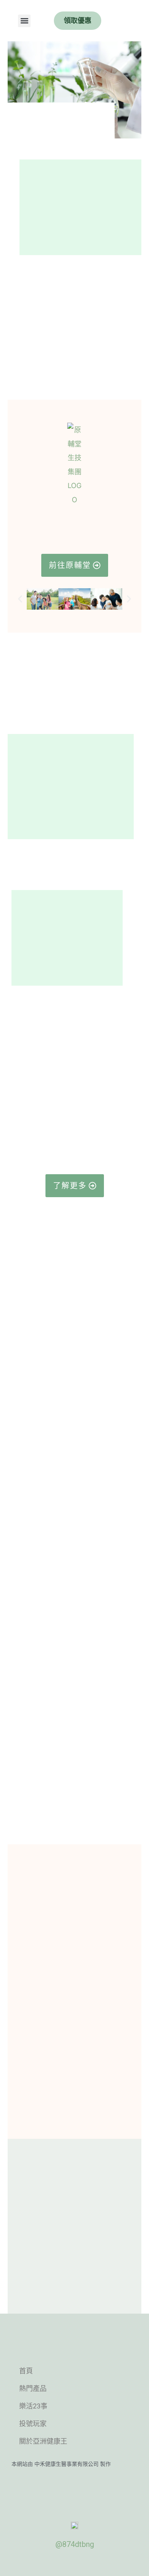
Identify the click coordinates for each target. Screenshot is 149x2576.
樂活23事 (33, 2406)
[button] (24, 21)
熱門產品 (33, 2388)
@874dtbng (75, 2544)
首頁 (26, 2371)
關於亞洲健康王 (43, 2441)
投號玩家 (33, 2424)
